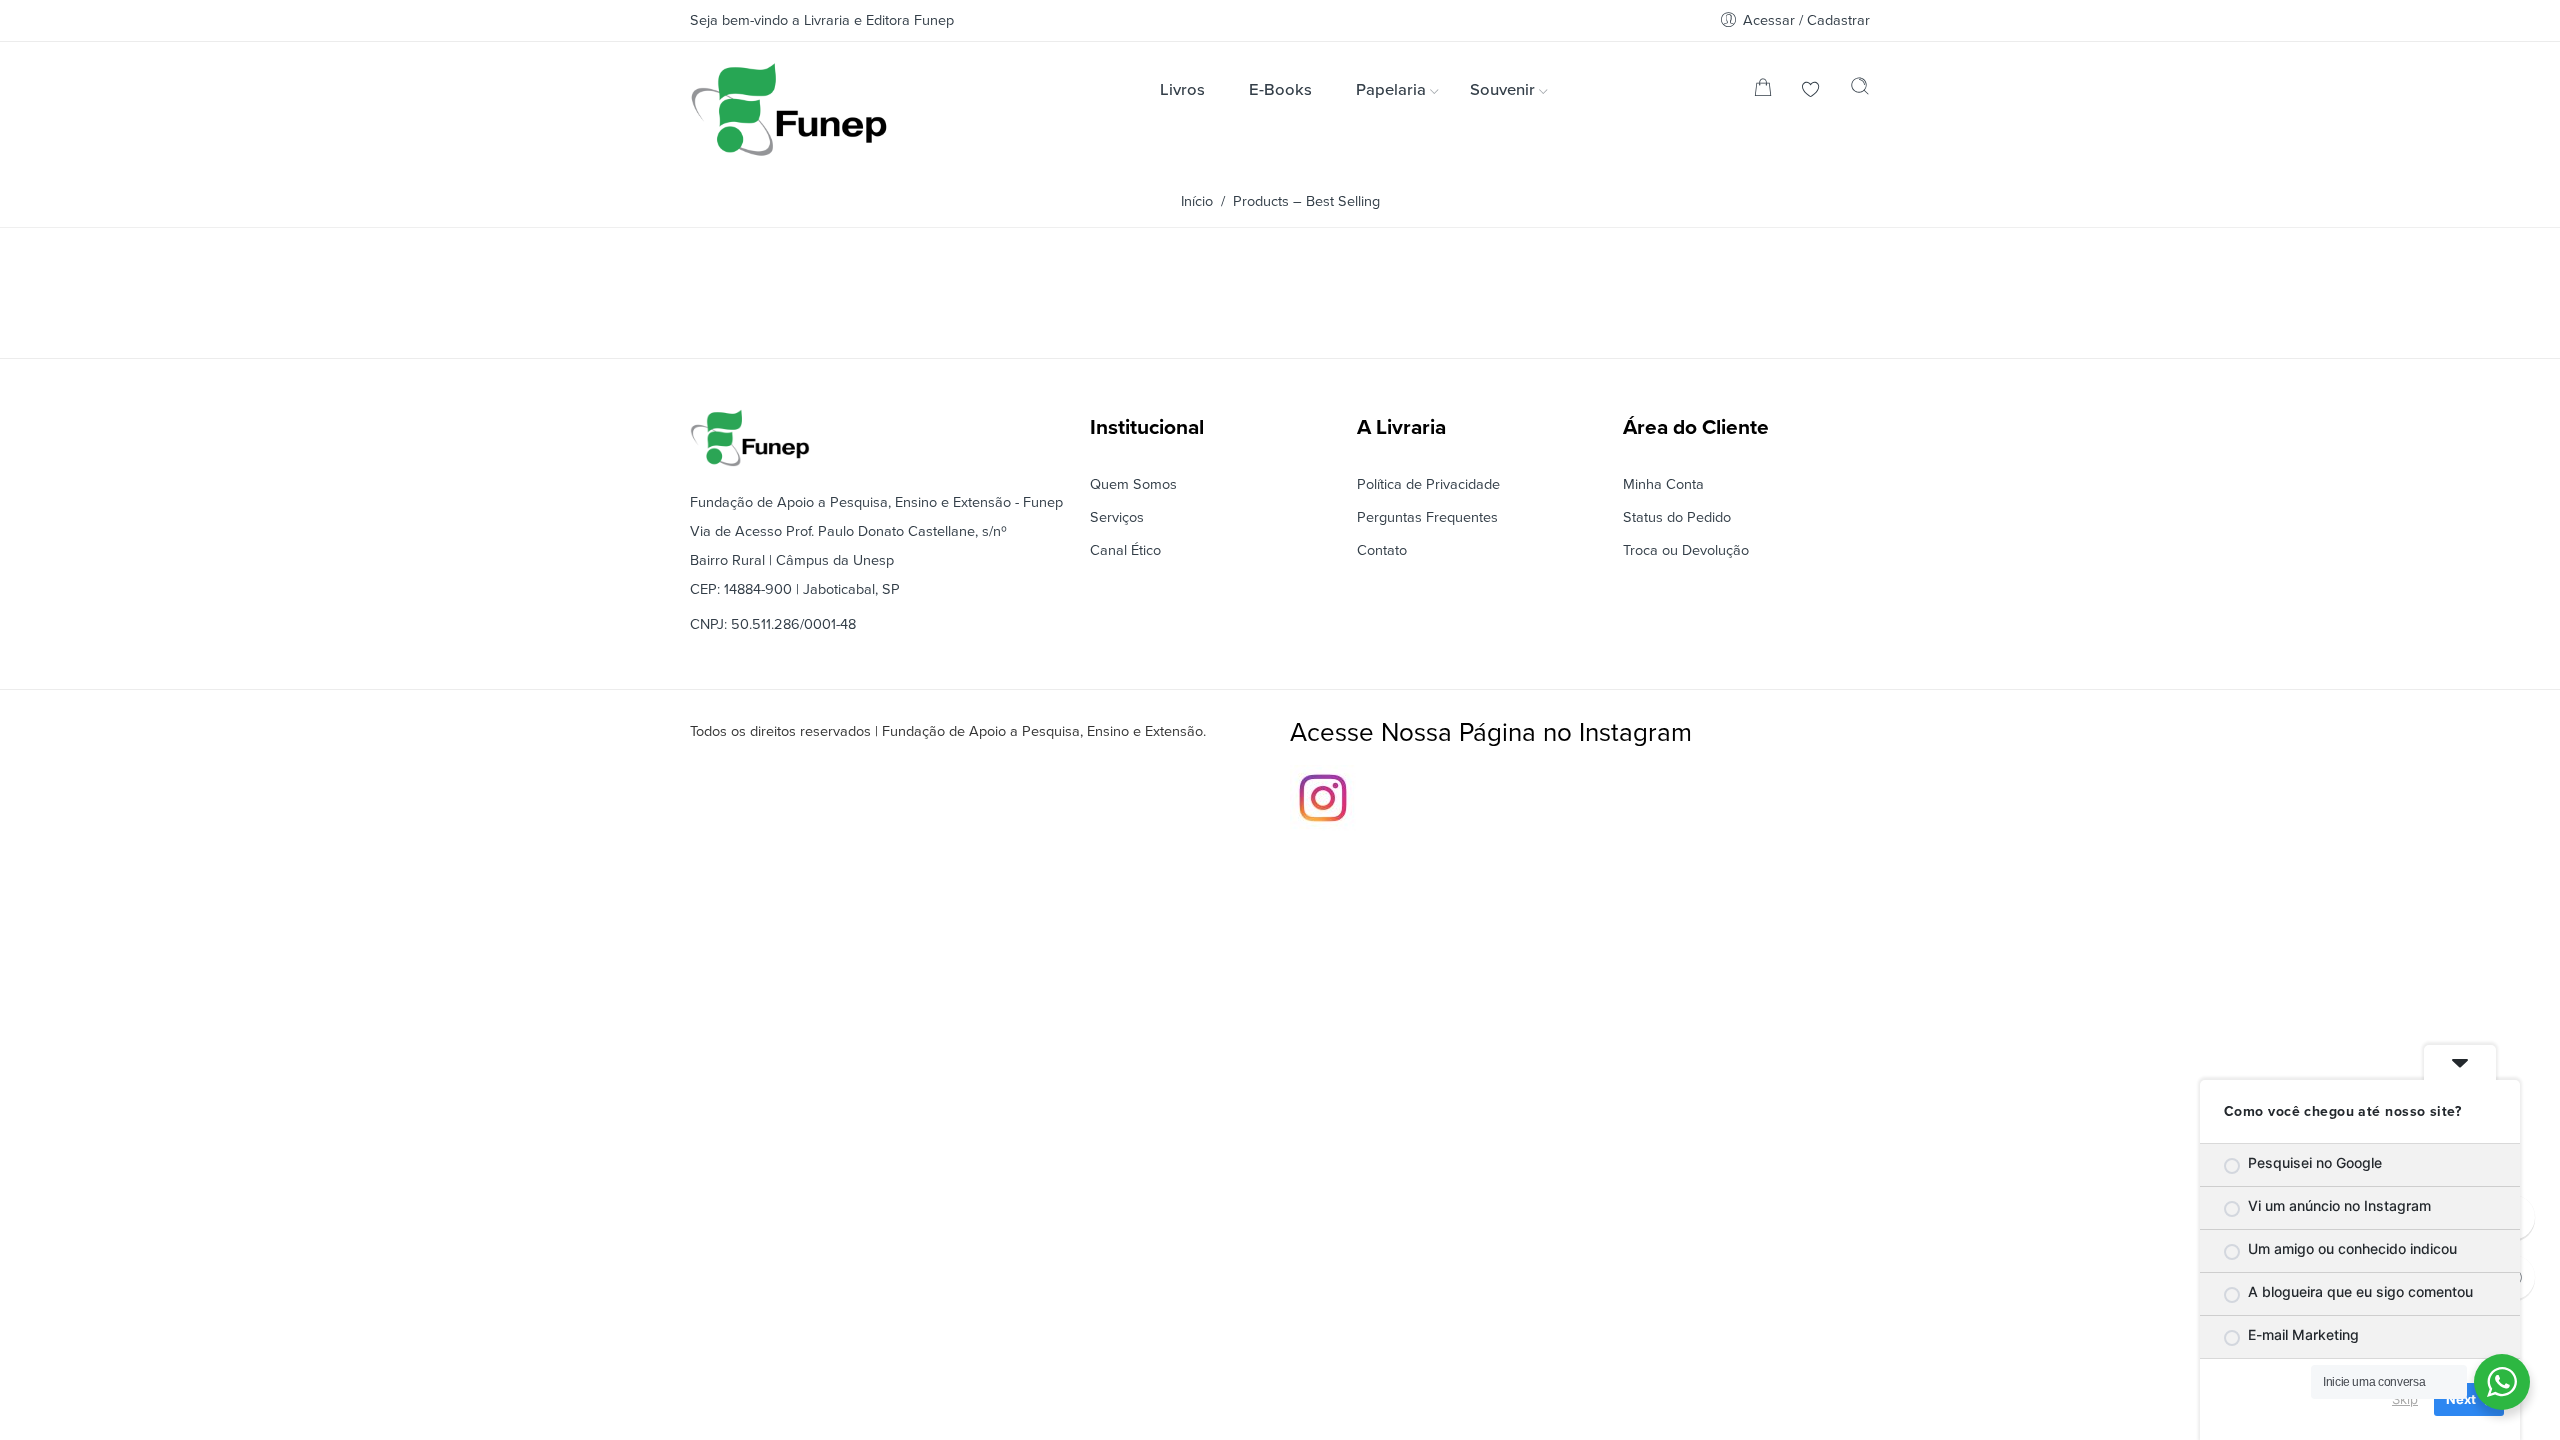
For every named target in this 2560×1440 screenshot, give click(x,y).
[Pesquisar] (1860, 91)
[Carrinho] (1763, 91)
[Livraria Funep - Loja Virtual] (789, 109)
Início (1197, 201)
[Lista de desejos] (1811, 91)
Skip (2405, 1399)
